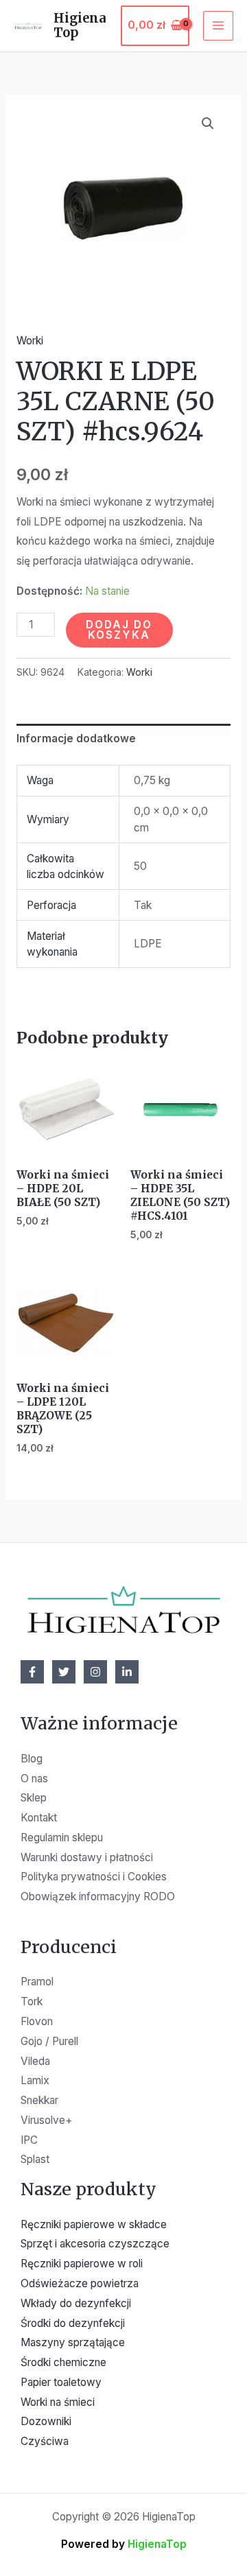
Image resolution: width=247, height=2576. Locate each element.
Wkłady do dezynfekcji (76, 2303)
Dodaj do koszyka (119, 630)
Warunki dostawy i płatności (87, 1857)
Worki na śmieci (58, 2402)
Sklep (34, 1798)
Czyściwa (45, 2441)
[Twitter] (64, 1672)
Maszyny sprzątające (73, 2342)
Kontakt (39, 1818)
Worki (30, 341)
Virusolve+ (47, 2120)
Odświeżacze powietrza (80, 2283)
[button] (208, 123)
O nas (34, 1779)
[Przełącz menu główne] (218, 26)
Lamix (35, 2080)
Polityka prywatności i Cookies (94, 1877)
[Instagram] (95, 1672)
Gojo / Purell (49, 2041)
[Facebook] (32, 1672)
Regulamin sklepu (62, 1838)
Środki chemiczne (63, 2362)
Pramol (37, 1982)
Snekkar (39, 2100)
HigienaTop (80, 26)
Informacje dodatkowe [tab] (76, 738)
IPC (29, 2140)
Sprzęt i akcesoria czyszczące (95, 2244)
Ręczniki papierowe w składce (94, 2224)
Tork (32, 2001)
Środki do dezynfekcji (73, 2323)
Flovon (37, 2021)
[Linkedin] (127, 1672)
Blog (32, 1759)
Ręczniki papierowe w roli (82, 2264)
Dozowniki (46, 2421)
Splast (35, 2159)
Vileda (35, 2061)
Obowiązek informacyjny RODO (98, 1896)
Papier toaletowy (61, 2382)
